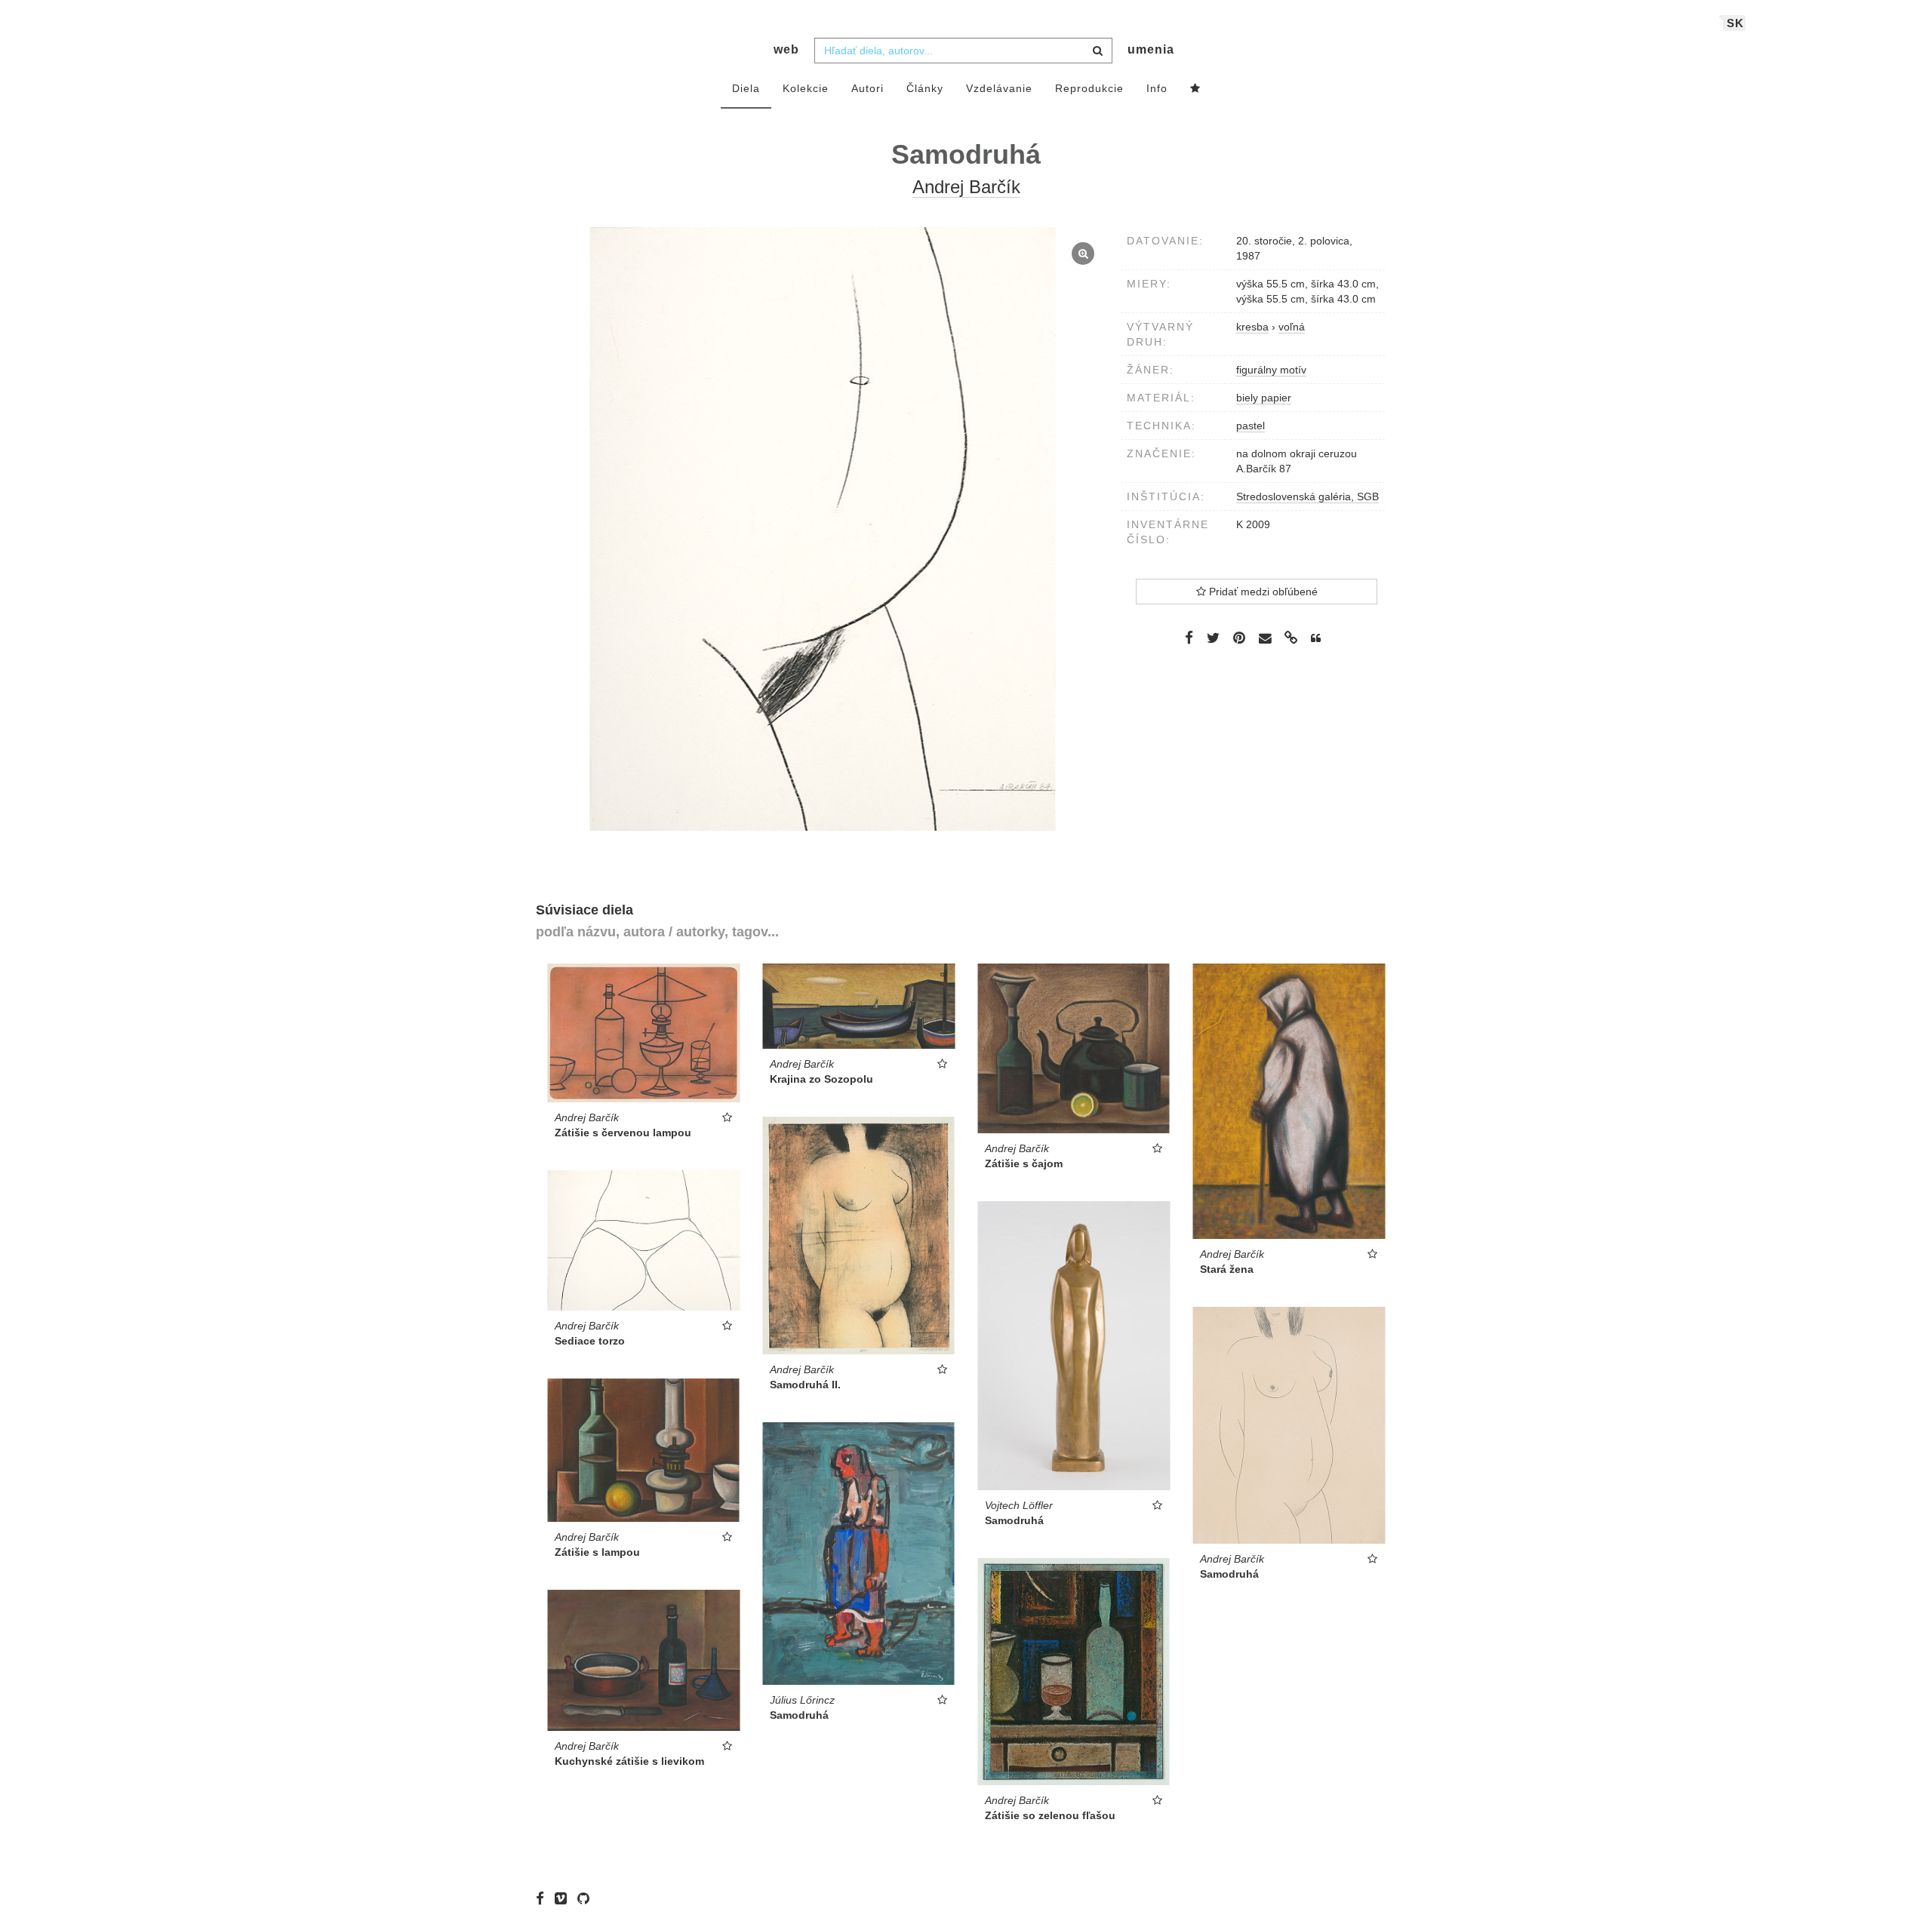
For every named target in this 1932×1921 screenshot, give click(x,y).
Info (1157, 88)
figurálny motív (1271, 370)
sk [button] (1735, 23)
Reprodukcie (1089, 88)
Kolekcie (806, 88)
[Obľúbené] (1195, 89)
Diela (746, 88)
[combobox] (963, 51)
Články (925, 88)
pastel (1251, 426)
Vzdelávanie (999, 88)
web (786, 49)
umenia (1151, 49)
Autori (868, 88)
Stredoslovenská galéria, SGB (1307, 496)
